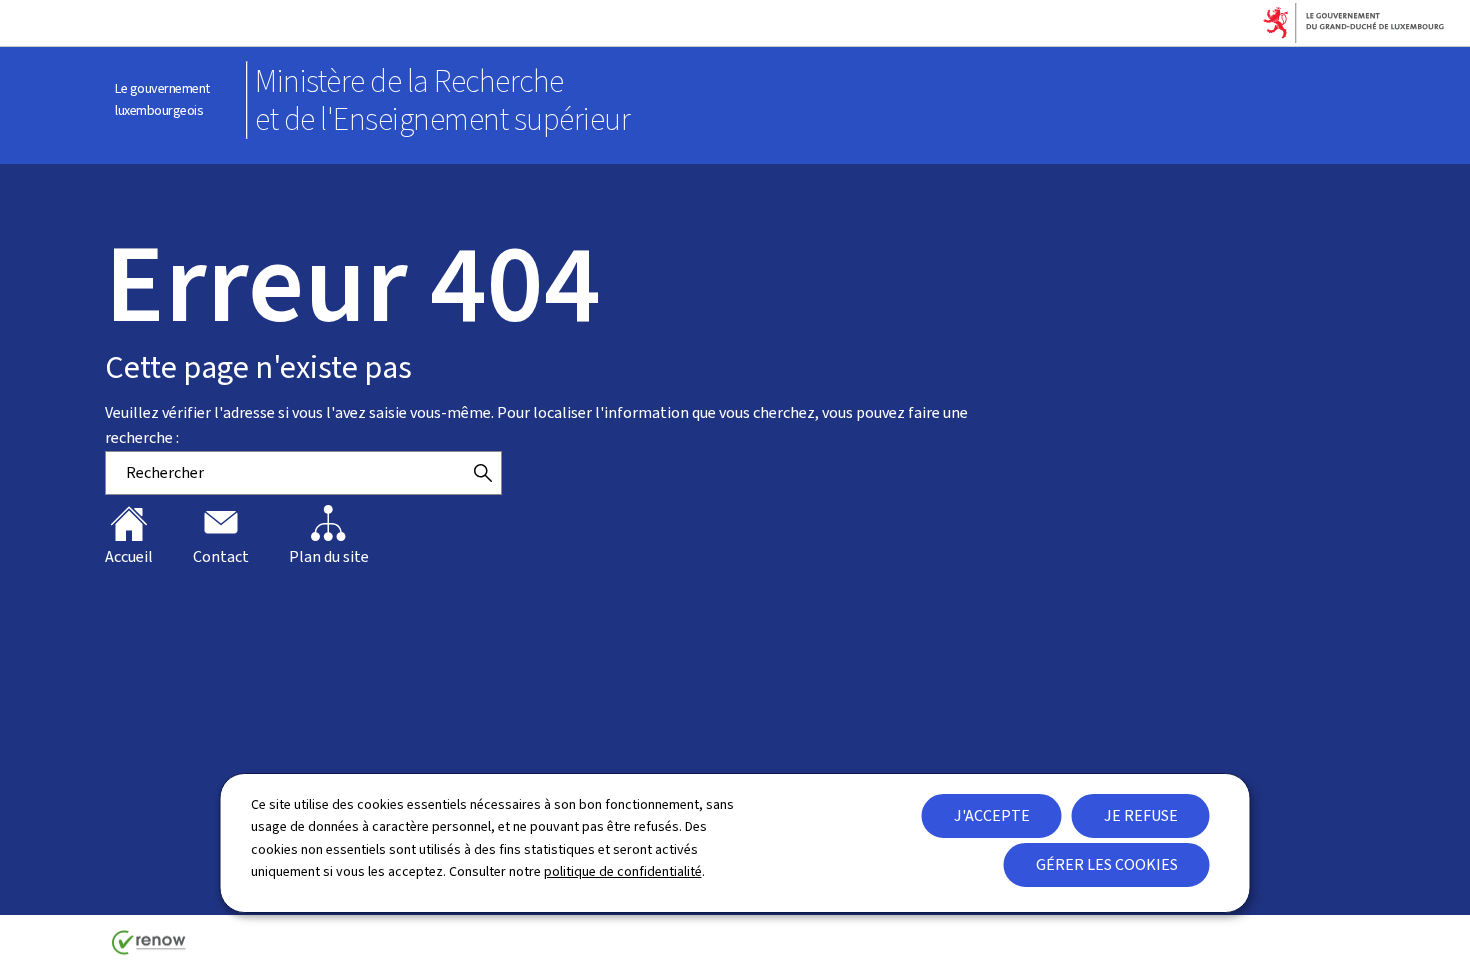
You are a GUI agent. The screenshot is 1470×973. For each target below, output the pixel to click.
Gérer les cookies (1107, 864)
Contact (221, 556)
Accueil (129, 556)
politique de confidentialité (623, 871)
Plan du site (329, 556)
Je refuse (1141, 815)
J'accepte (992, 815)
